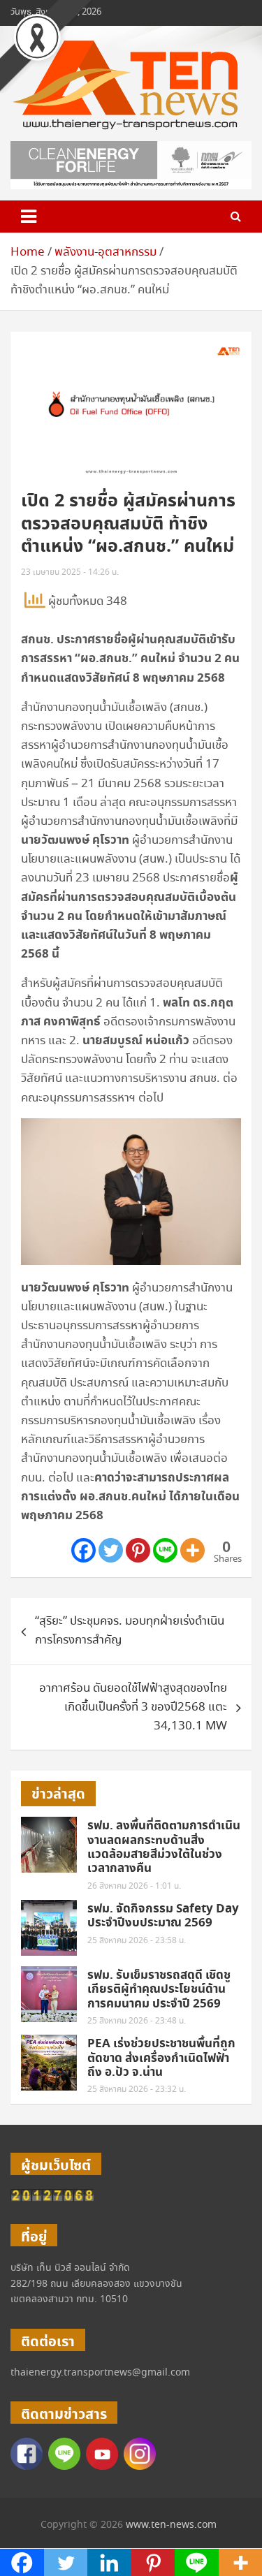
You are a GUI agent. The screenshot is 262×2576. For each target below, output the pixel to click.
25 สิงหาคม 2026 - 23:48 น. (137, 2021)
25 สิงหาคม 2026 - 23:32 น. (137, 2090)
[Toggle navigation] (29, 217)
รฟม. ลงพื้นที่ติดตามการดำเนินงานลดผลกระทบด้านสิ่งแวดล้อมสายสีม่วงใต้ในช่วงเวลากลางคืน (164, 1847)
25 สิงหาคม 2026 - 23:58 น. (137, 1941)
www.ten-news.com (171, 2525)
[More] (192, 1550)
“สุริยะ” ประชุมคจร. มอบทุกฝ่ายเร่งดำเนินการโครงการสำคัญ (130, 1631)
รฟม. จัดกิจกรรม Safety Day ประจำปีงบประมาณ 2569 (163, 1916)
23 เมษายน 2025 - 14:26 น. (70, 572)
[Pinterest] (138, 1550)
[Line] (165, 1550)
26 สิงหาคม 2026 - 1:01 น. (134, 1886)
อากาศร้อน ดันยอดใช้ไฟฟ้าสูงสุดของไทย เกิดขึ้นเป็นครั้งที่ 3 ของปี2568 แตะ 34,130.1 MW (133, 1707)
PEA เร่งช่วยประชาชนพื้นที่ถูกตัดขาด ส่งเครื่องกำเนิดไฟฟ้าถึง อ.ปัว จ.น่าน (161, 2058)
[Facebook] (83, 1550)
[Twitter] (111, 1550)
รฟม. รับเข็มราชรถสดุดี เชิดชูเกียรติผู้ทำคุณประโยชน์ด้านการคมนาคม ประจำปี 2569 (159, 1990)
